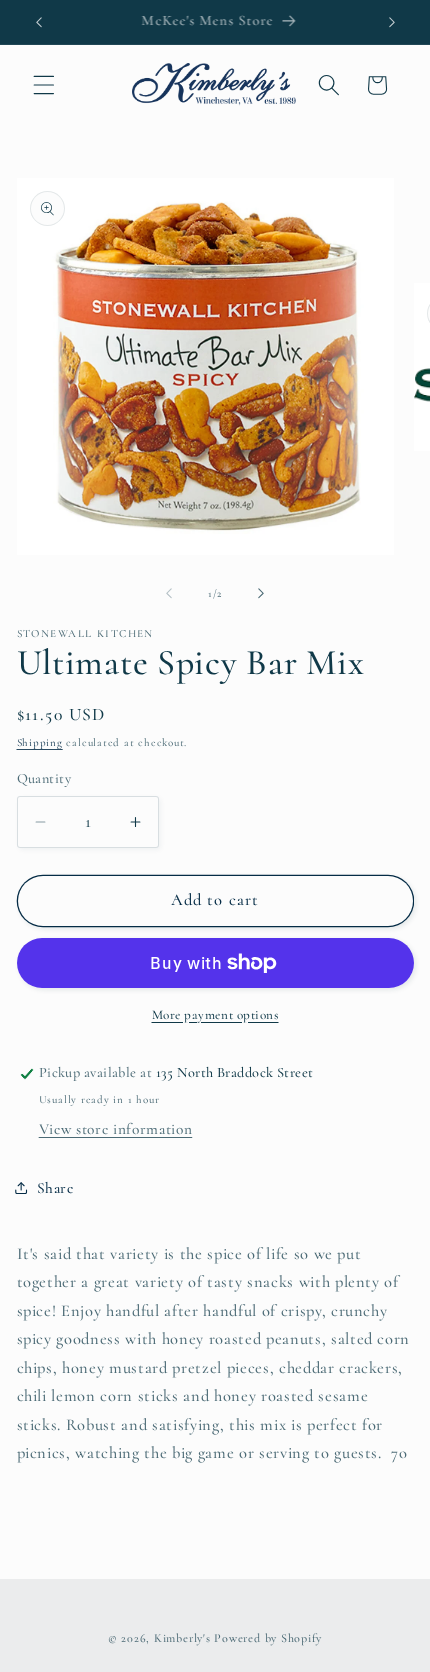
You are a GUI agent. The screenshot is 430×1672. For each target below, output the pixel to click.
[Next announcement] (392, 22)
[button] (44, 85)
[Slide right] (261, 594)
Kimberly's (182, 1638)
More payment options (215, 1015)
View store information (116, 1129)
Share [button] (55, 1188)
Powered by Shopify (268, 1638)
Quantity (44, 778)
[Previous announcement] (39, 22)
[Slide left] (169, 594)
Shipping (40, 742)
